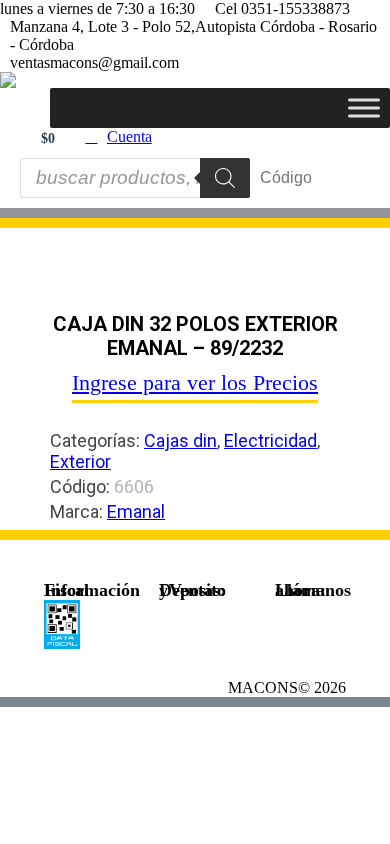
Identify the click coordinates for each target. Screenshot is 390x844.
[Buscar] (225, 178)
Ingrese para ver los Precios (195, 382)
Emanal (136, 511)
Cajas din (180, 440)
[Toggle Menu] (364, 107)
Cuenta (129, 136)
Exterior (80, 461)
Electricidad (270, 440)
